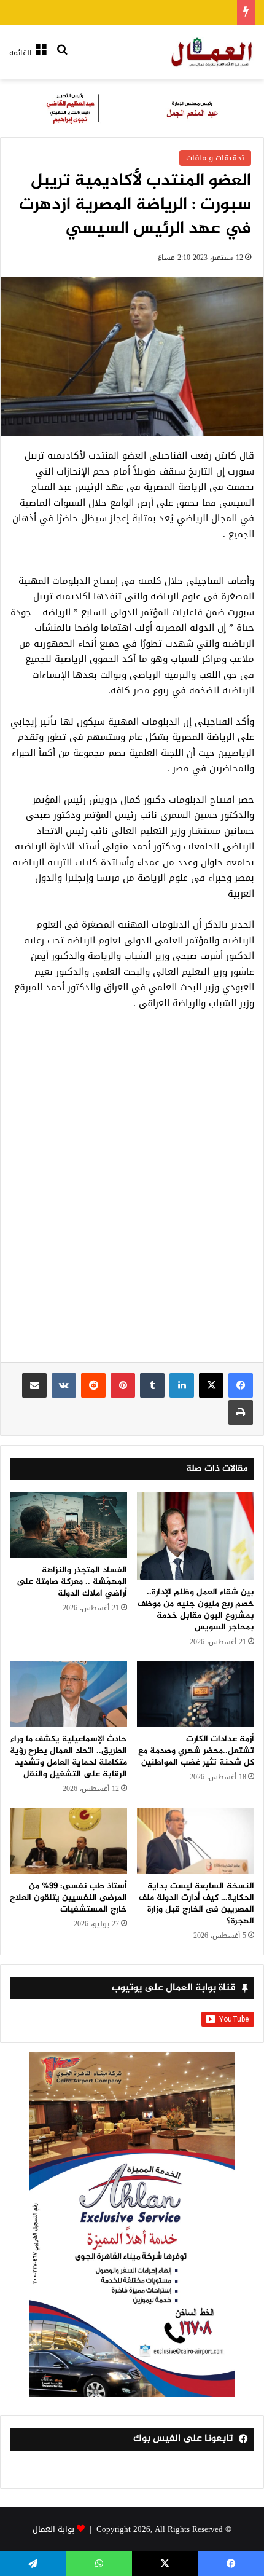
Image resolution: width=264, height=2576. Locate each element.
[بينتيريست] (123, 1385)
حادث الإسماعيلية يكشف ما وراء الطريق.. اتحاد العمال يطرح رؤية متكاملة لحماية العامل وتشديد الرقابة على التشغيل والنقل (68, 1757)
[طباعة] (241, 1412)
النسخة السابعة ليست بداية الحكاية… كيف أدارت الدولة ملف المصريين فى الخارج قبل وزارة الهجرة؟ (196, 1904)
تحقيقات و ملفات (215, 158)
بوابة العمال (53, 2529)
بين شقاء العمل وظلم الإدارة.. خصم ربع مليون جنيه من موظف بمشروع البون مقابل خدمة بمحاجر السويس (196, 1610)
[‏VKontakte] (64, 1385)
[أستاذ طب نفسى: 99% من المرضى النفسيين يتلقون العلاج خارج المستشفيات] (68, 1841)
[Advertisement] (132, 1193)
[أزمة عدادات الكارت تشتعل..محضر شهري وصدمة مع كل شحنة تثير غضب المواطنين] (196, 1694)
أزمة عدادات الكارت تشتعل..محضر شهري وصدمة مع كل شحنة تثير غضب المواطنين (196, 1751)
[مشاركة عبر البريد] (34, 1385)
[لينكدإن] (182, 1385)
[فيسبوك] (241, 1385)
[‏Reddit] (93, 1385)
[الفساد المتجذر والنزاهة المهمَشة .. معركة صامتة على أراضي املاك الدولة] (68, 1526)
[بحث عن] (62, 57)
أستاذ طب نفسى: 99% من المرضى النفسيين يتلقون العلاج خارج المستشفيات (68, 1898)
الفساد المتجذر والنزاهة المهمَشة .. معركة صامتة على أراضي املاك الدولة (72, 1582)
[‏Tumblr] (152, 1385)
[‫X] (211, 1385)
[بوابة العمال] (212, 52)
